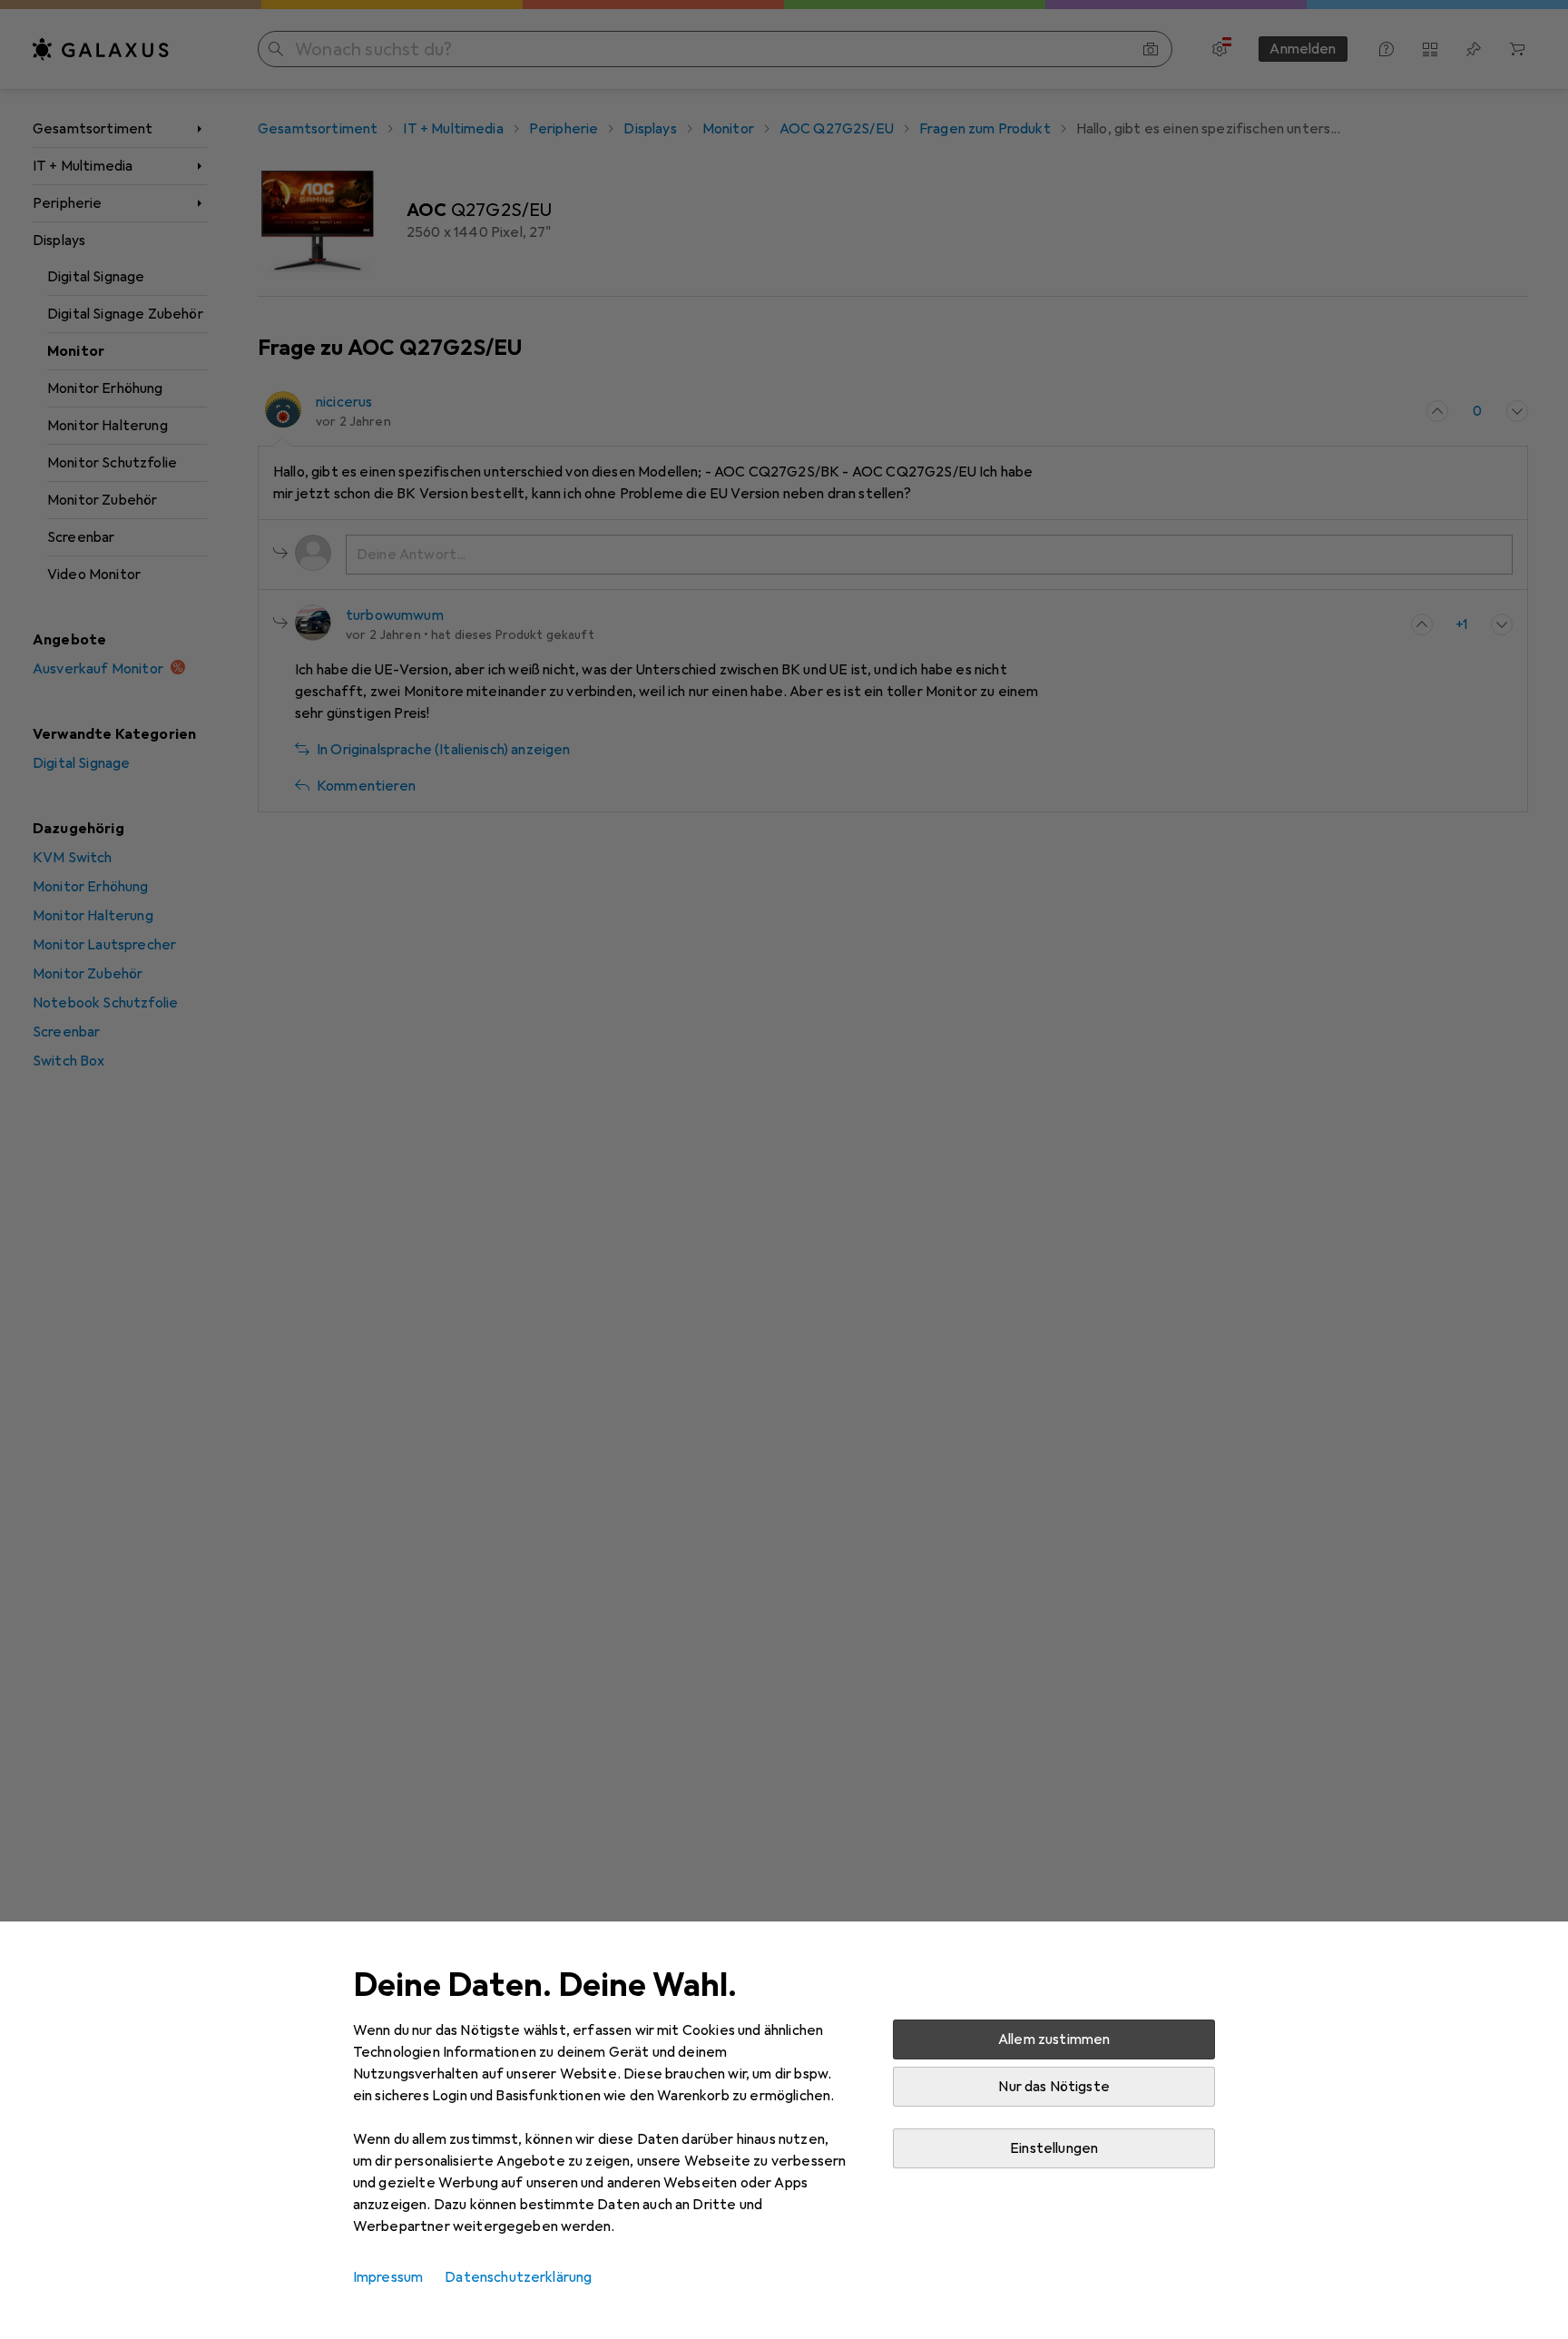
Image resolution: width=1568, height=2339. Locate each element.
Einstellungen (1054, 2148)
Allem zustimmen (1054, 2039)
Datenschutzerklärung (518, 2277)
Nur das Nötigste (1054, 2087)
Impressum (388, 2277)
